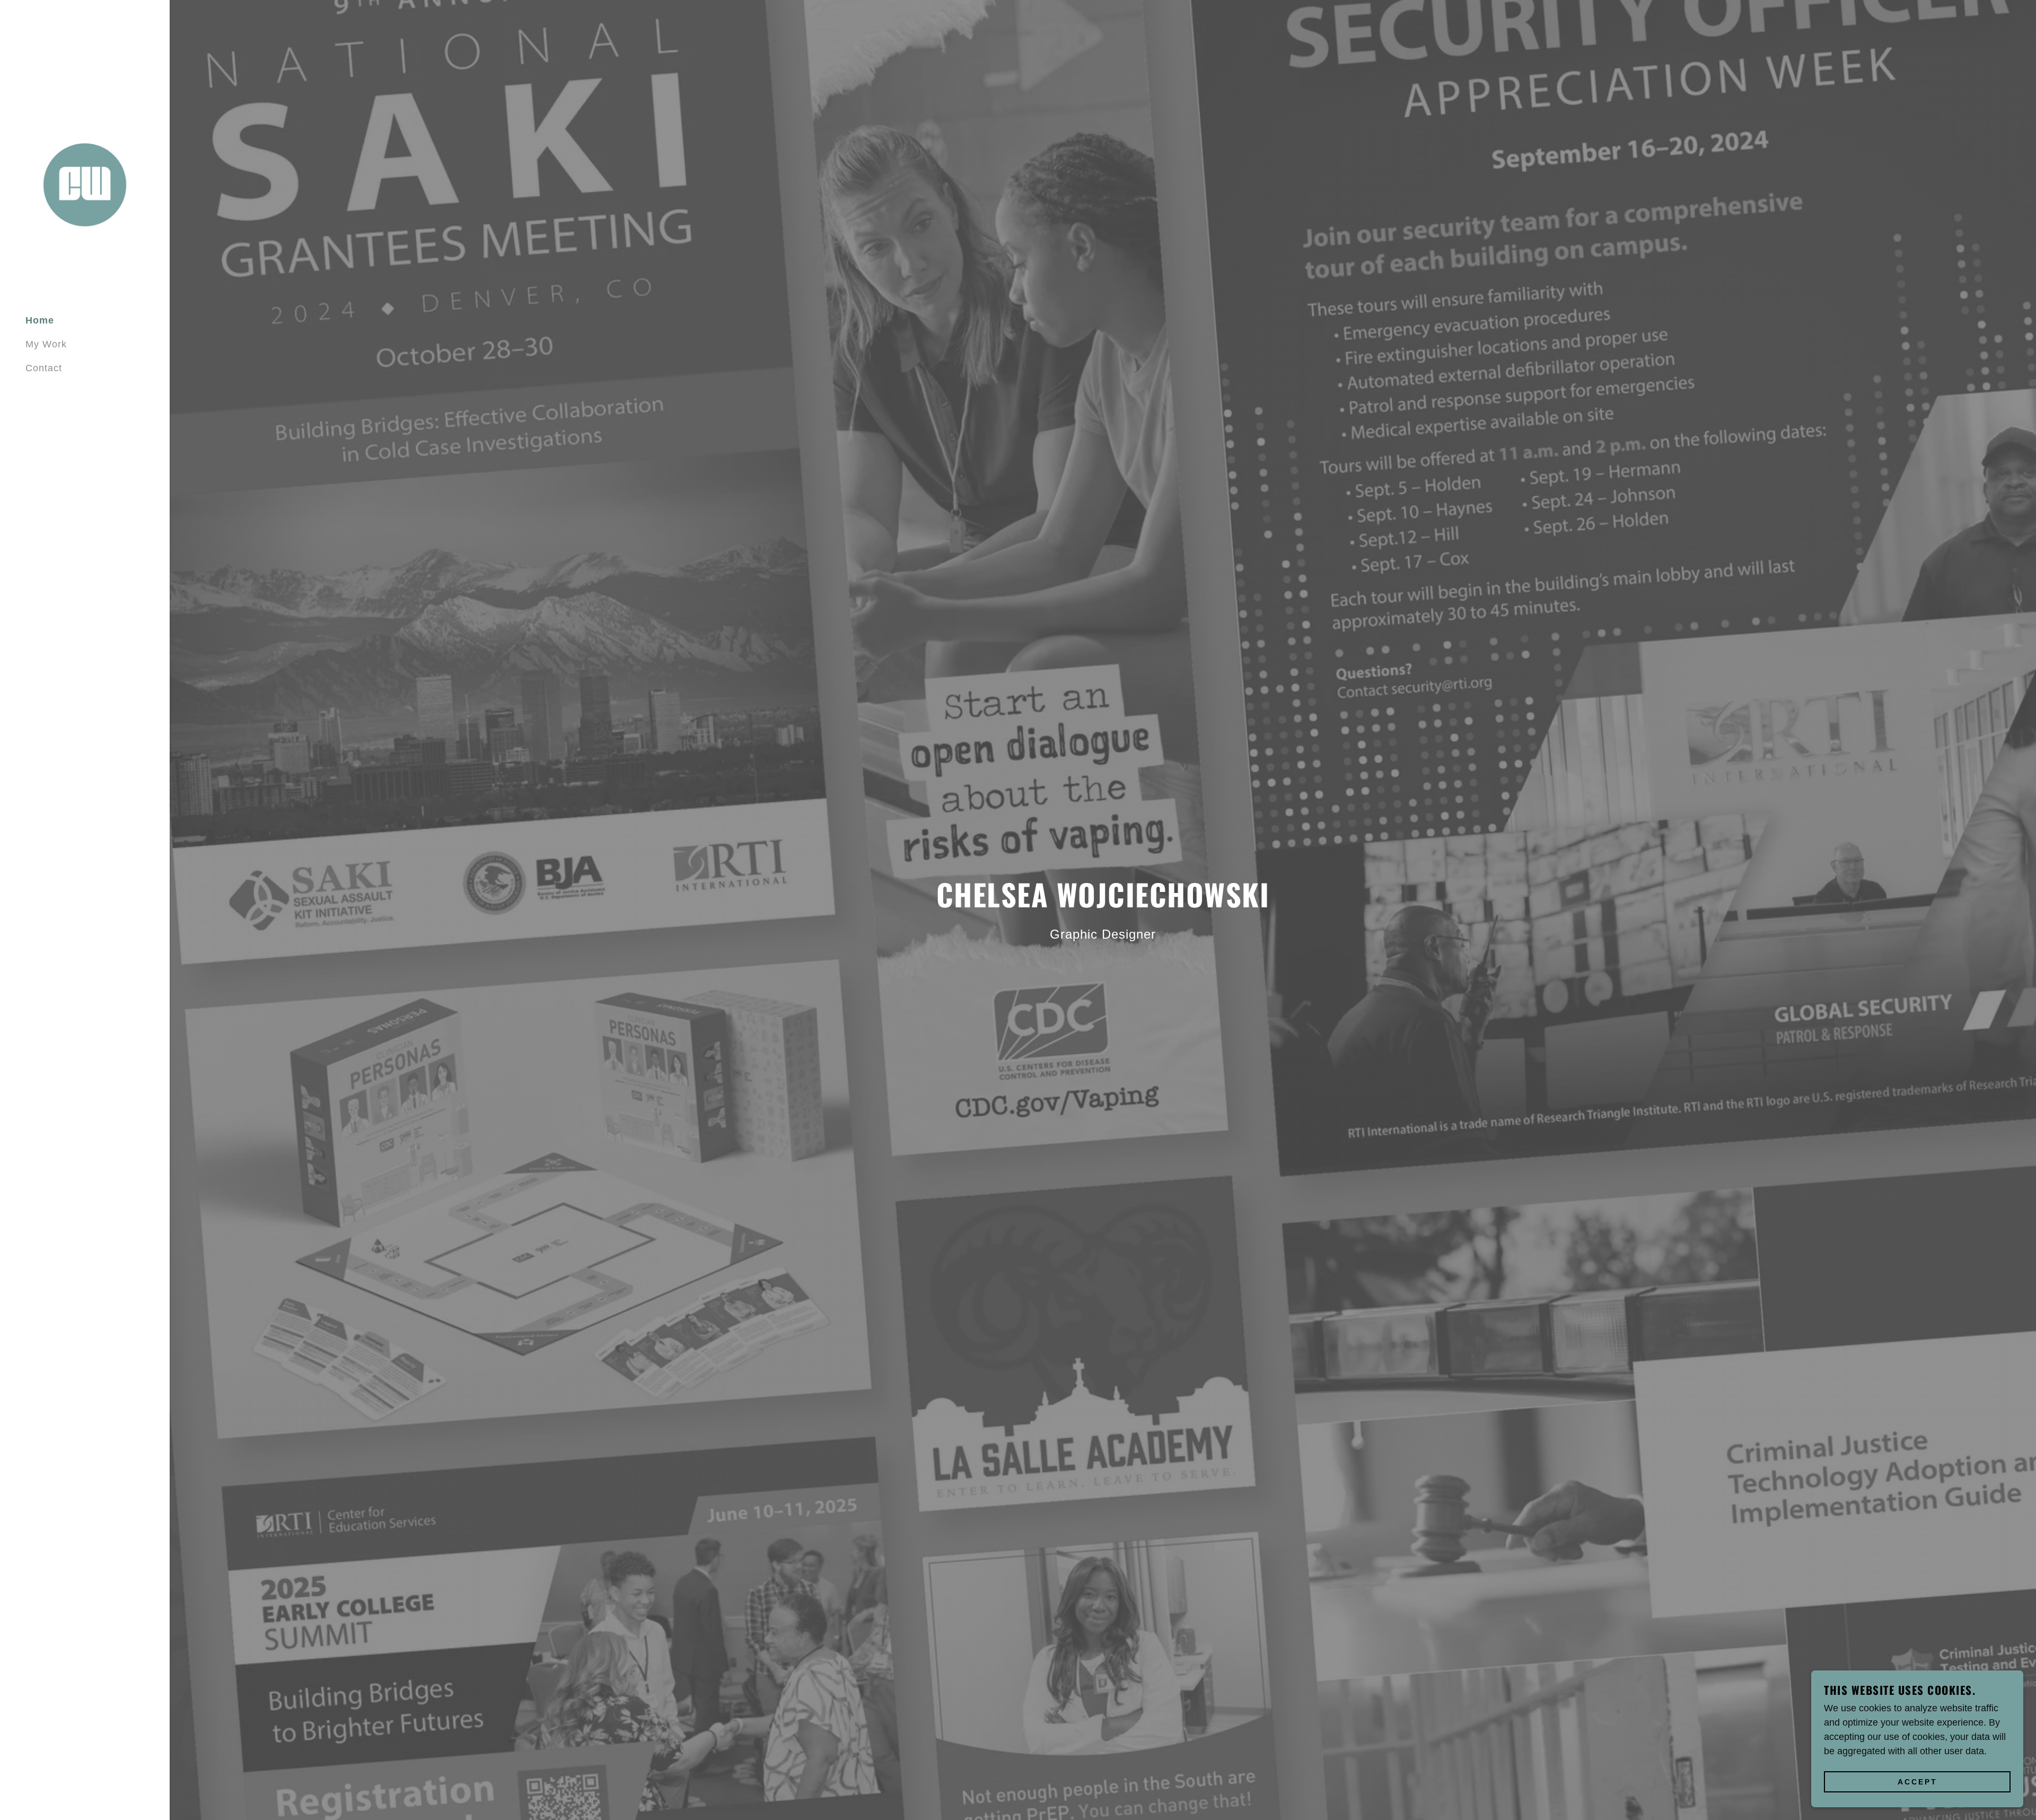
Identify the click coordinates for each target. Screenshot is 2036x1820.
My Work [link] (46, 344)
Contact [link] (44, 368)
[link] (85, 186)
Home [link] (40, 320)
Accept (1917, 1782)
